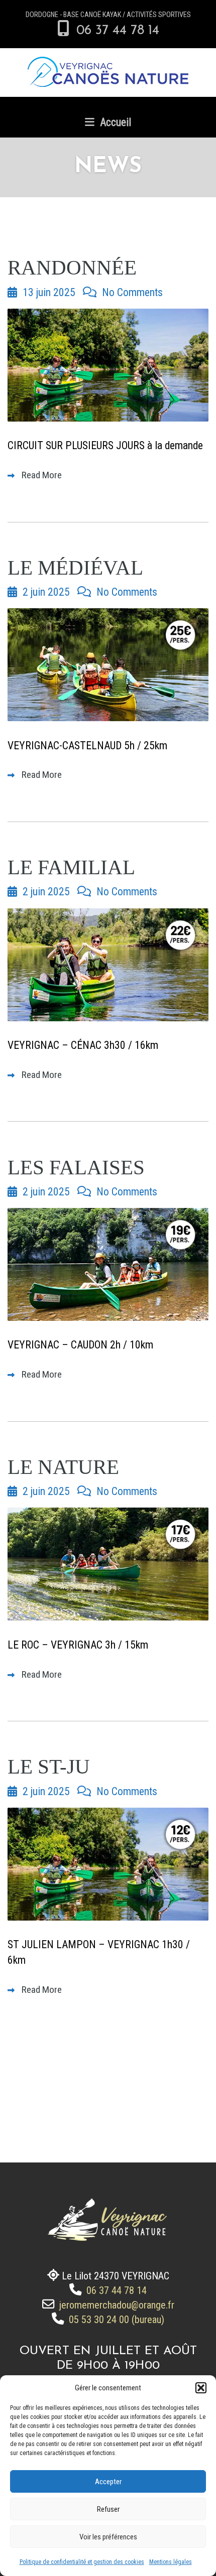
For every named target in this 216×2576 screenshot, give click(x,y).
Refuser (108, 2509)
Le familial (71, 867)
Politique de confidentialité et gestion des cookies (82, 2562)
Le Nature (63, 1467)
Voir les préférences (108, 2537)
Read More (41, 475)
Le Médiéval (75, 568)
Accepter (108, 2482)
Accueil (114, 122)
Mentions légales (171, 2562)
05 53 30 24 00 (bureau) (115, 2320)
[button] (201, 2388)
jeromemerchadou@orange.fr (116, 2305)
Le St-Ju (49, 1767)
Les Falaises (76, 1168)
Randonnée (72, 268)
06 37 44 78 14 (116, 31)
